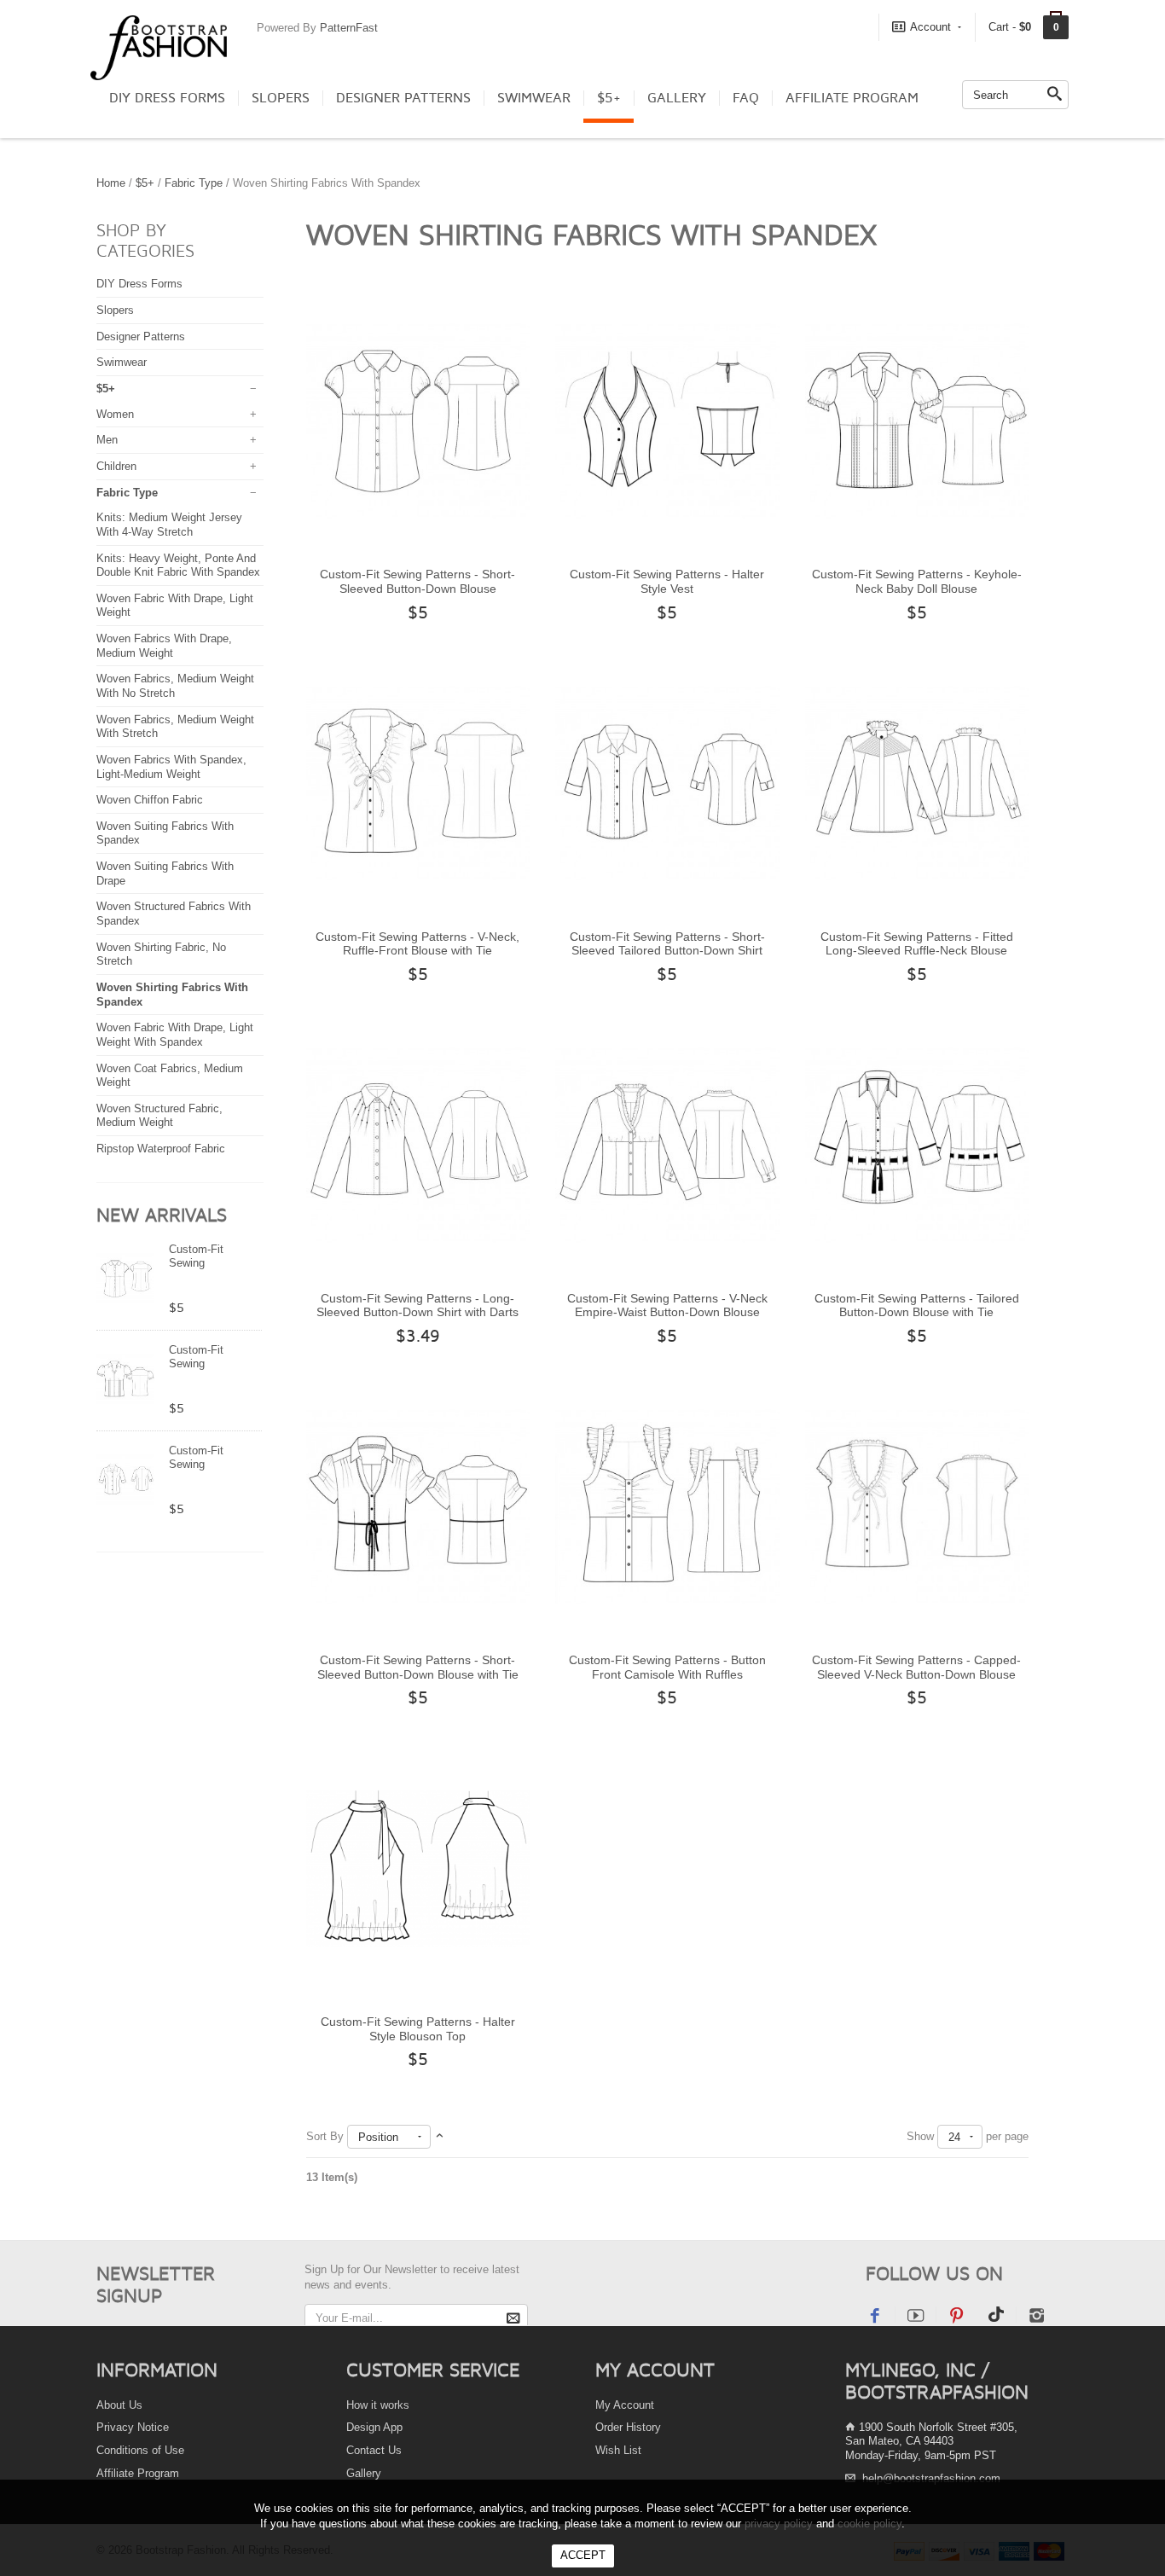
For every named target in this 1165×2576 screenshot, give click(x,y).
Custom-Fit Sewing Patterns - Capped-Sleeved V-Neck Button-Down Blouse (916, 1667)
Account (930, 27)
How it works (378, 2405)
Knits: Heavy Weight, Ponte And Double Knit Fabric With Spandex (178, 566)
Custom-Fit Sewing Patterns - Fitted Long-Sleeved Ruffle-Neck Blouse (917, 944)
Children (116, 466)
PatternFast (349, 28)
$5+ (609, 98)
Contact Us (374, 2450)
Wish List (618, 2450)
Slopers (281, 98)
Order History (628, 2427)
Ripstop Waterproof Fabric (161, 1149)
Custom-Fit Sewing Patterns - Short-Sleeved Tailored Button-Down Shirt (667, 944)
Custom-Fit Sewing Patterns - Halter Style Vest (667, 581)
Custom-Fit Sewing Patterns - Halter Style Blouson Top (418, 2029)
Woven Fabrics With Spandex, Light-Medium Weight (171, 767)
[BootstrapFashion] (159, 46)
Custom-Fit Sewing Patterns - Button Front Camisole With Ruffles (667, 1667)
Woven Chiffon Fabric (150, 800)
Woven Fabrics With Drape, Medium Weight (164, 646)
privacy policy (779, 2524)
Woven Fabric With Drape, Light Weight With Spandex (175, 1035)
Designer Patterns (403, 98)
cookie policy (869, 2524)
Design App (374, 2427)
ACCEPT (583, 2555)
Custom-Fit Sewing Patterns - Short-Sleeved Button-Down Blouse (417, 581)
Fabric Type (194, 183)
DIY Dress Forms (167, 98)
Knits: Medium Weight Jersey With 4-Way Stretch (169, 525)
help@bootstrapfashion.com (931, 2478)
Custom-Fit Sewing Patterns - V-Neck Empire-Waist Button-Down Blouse (667, 1305)
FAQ (746, 98)
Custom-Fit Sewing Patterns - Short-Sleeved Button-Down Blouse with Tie (418, 1667)
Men (107, 440)
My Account (625, 2405)
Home (111, 183)
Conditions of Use (140, 2450)
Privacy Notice (133, 2427)
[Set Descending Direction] (440, 2136)
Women (115, 414)
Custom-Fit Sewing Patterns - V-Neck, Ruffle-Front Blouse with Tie (417, 944)
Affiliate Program (852, 98)
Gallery (677, 98)
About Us (119, 2405)
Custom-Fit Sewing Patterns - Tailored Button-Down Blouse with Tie (917, 1305)
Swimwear (534, 98)
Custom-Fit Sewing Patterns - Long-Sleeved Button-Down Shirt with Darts (417, 1305)
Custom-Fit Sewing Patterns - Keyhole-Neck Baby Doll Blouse (917, 581)
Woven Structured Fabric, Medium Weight (159, 1116)
